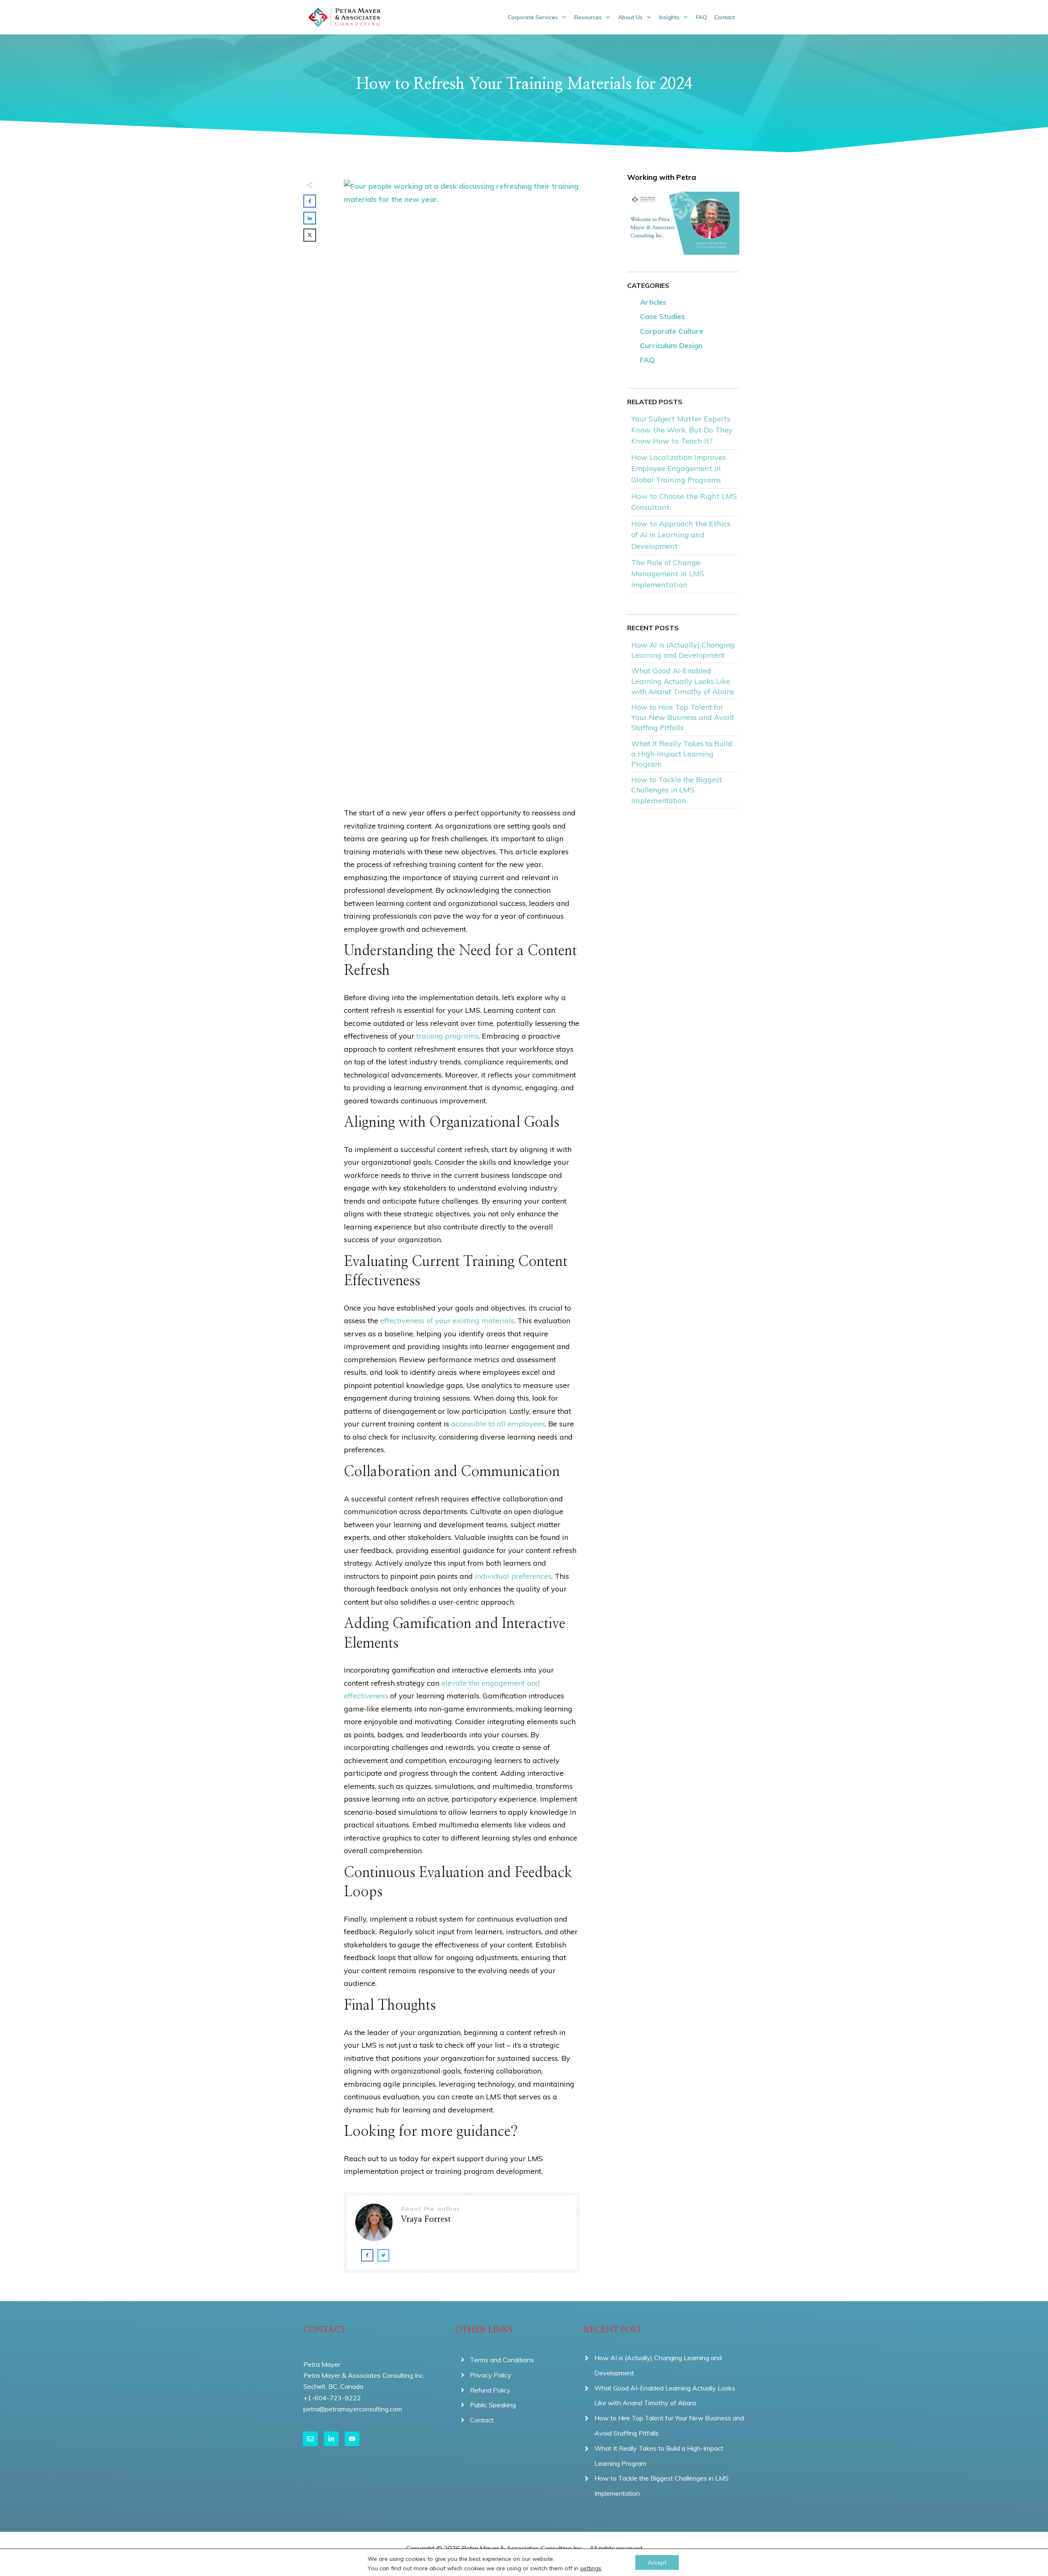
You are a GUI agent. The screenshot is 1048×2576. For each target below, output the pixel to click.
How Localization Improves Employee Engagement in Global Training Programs (679, 468)
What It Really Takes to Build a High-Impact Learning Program (682, 754)
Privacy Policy (491, 2375)
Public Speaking (493, 2405)
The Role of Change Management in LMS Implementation (668, 574)
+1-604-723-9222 (332, 2398)
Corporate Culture (672, 331)
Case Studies (662, 316)
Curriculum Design (671, 345)
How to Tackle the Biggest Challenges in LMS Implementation (676, 790)
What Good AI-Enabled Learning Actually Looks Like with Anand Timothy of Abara (683, 681)
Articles (653, 302)
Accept (657, 2562)
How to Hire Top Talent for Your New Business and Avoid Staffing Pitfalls (683, 717)
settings (591, 2568)
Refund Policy (490, 2390)
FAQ (647, 360)
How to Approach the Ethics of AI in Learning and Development (681, 535)
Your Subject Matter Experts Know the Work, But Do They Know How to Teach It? (682, 430)
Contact (482, 2420)
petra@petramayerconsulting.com (353, 2409)
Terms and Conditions (502, 2360)
